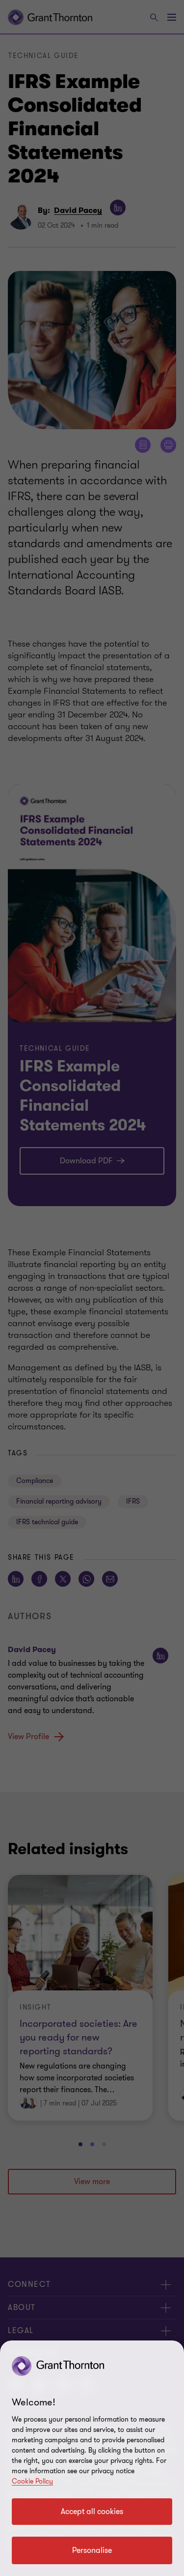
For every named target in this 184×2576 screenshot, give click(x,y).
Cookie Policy (32, 2481)
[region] (92, 2458)
